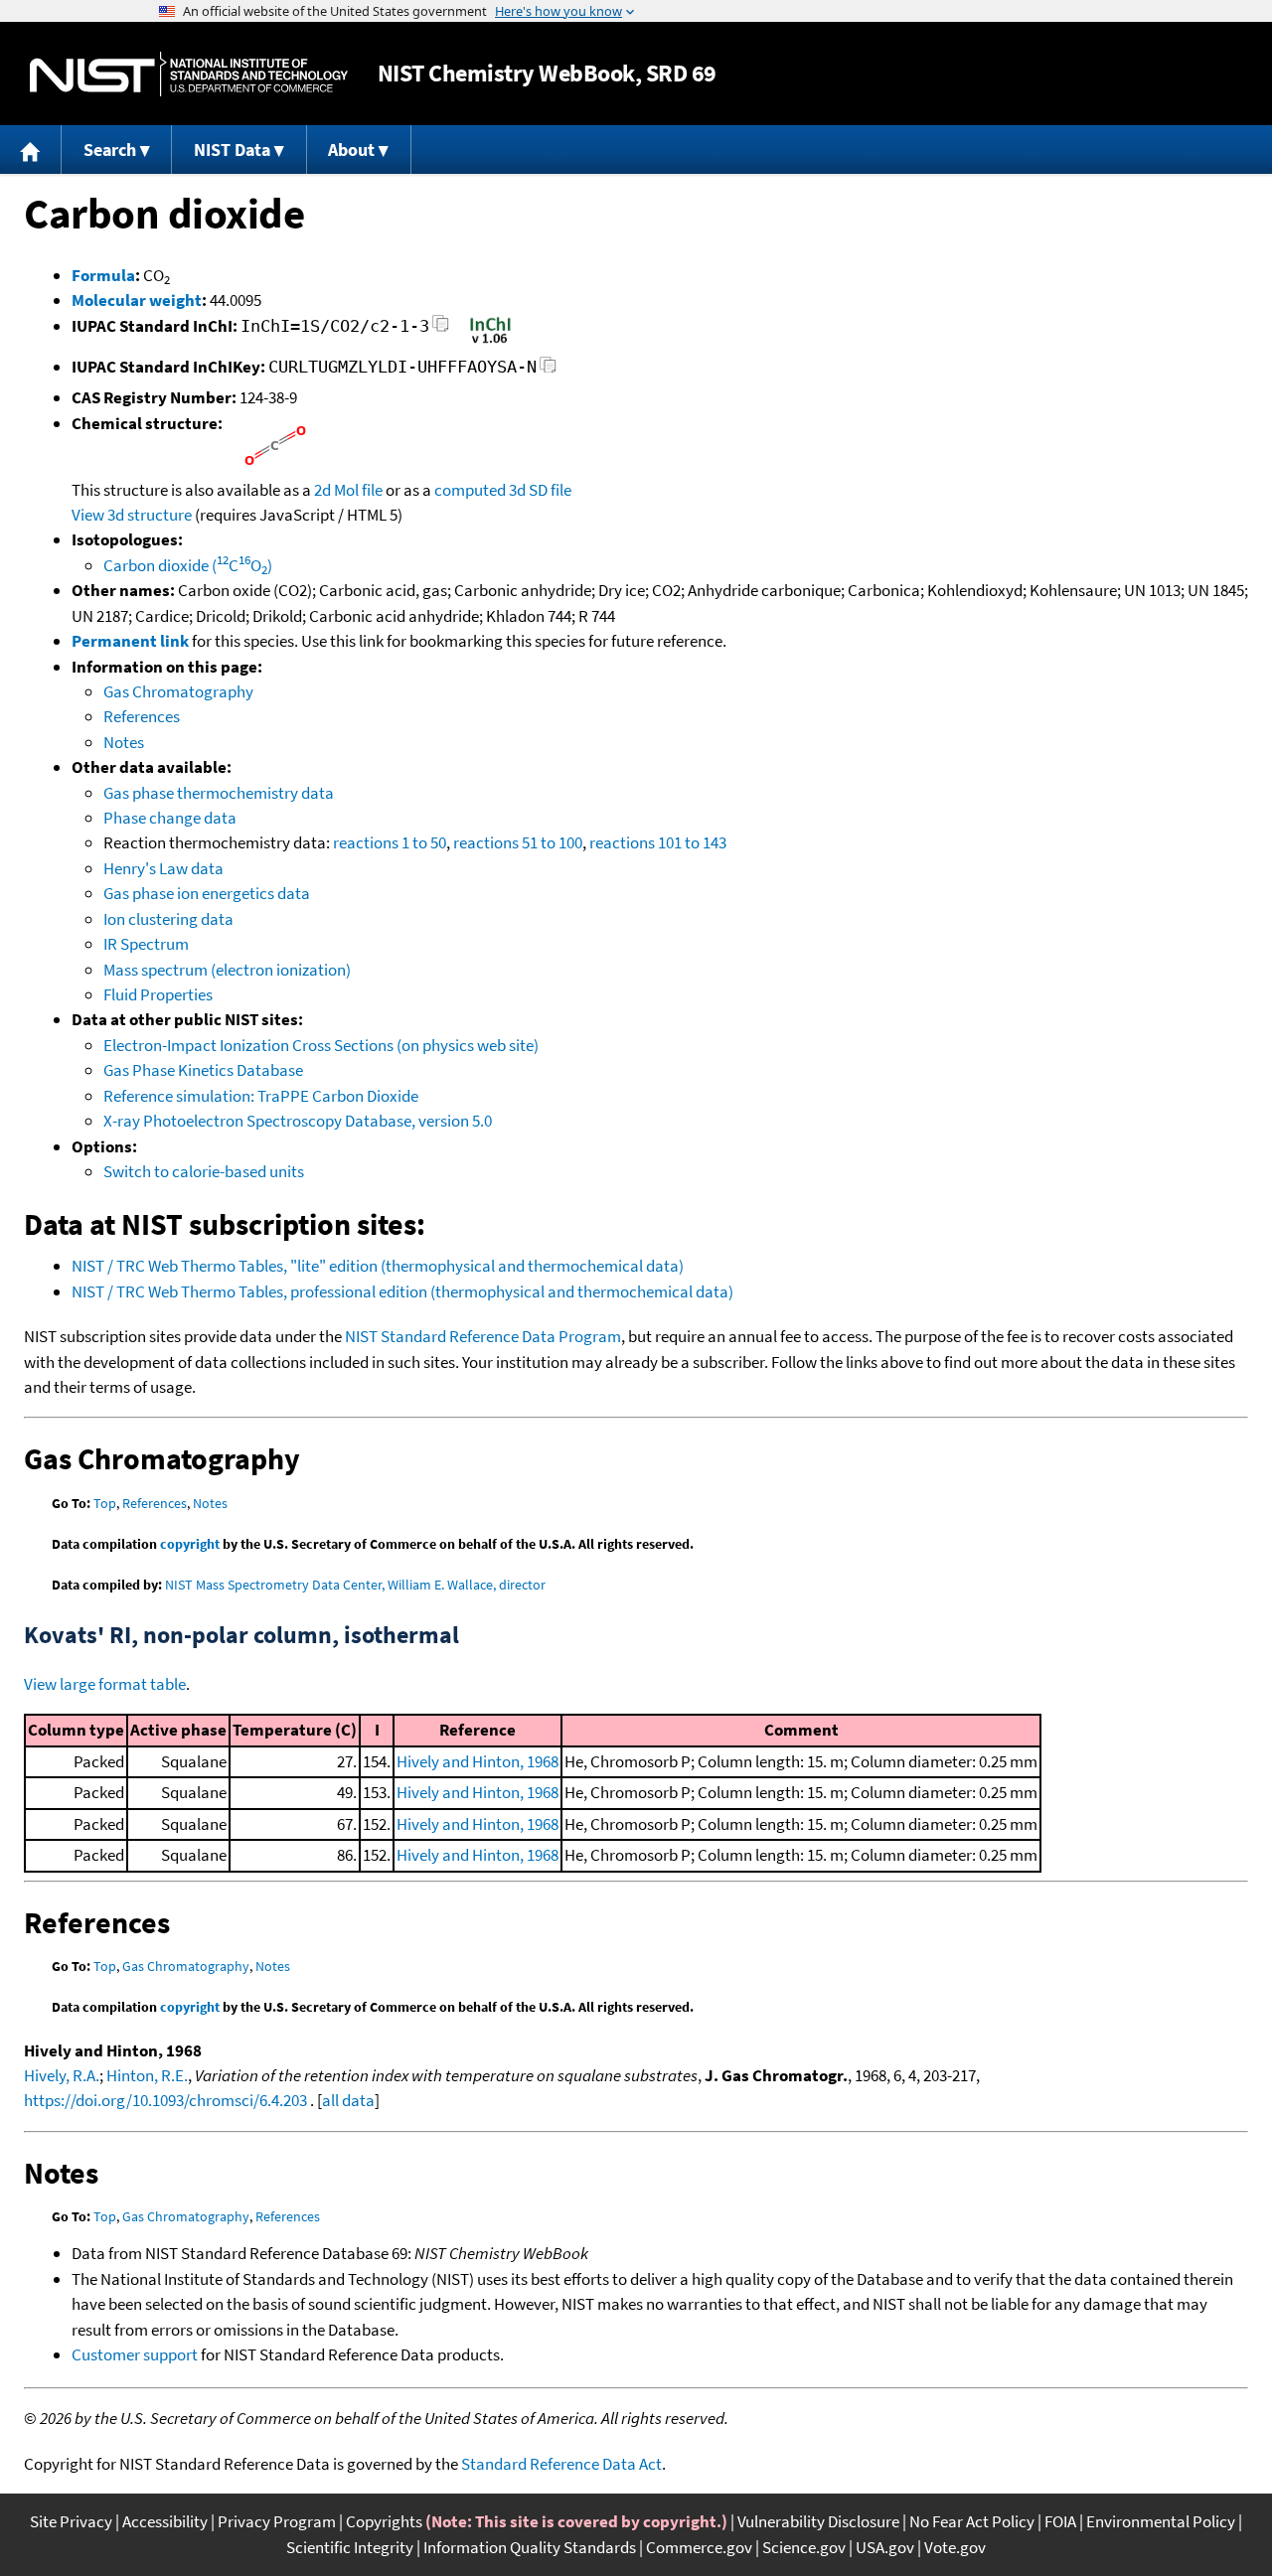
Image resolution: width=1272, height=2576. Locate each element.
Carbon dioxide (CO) (188, 565)
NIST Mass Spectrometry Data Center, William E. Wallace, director (355, 1585)
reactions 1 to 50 (390, 842)
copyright (190, 1544)
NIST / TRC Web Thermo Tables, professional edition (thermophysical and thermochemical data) (402, 1291)
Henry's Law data (163, 868)
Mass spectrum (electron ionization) (227, 970)
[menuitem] (31, 150)
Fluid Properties (158, 994)
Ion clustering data (168, 919)
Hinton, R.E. (147, 2075)
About (351, 150)
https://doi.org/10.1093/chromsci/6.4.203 (165, 2100)
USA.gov (885, 2547)
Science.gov (804, 2547)
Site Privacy (71, 2521)
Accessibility (165, 2521)
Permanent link (130, 641)
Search (110, 150)
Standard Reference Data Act (561, 2464)
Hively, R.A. (62, 2075)
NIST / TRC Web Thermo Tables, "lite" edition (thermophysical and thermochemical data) (378, 1266)
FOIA (1060, 2521)
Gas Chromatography (178, 691)
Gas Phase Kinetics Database (203, 1070)
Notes (124, 742)
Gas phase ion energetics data (207, 893)
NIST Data (232, 150)
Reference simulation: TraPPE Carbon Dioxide (261, 1096)
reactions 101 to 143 (658, 842)
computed (470, 490)
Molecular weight (137, 300)
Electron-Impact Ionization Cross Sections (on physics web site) (321, 1045)
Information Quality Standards (530, 2547)
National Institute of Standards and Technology (189, 74)
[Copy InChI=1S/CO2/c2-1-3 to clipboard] (441, 329)
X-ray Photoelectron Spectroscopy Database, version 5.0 (298, 1121)
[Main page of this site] (31, 150)
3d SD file (540, 490)
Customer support (135, 2354)
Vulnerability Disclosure (818, 2521)
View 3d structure (132, 515)
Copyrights (384, 2521)
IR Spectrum (146, 944)
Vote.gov (955, 2547)
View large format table (105, 1684)
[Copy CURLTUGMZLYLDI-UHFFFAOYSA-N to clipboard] (548, 370)
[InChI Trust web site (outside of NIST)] (490, 342)
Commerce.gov (699, 2547)
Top (105, 1503)
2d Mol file (348, 490)
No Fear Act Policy (972, 2521)
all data (348, 2100)
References (142, 716)
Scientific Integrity (350, 2547)
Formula (103, 275)
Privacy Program (277, 2521)
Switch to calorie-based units (204, 1171)
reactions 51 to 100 (518, 842)
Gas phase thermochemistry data (219, 793)
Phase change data (170, 818)
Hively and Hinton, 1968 (477, 1761)
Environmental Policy (1161, 2521)
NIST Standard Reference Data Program (483, 1336)
